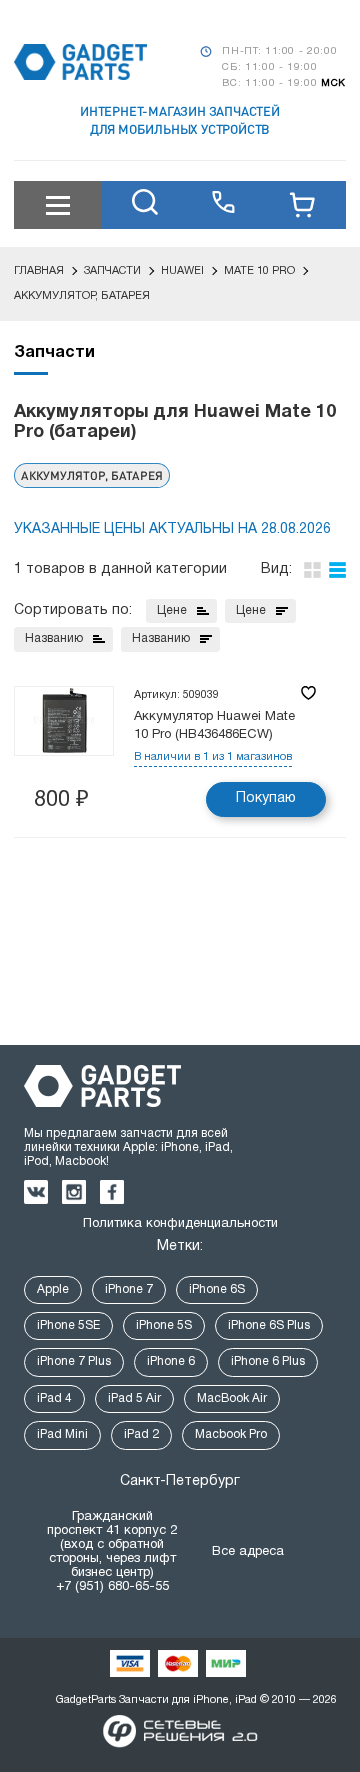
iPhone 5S (164, 1325)
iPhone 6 (171, 1361)
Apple (53, 1289)
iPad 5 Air (134, 1398)
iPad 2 (141, 1434)
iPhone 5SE (68, 1325)
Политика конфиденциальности (180, 1224)
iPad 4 (54, 1398)
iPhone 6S (217, 1289)
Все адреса (248, 1552)
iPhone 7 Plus (74, 1361)
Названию (54, 638)
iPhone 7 (129, 1289)
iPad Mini (62, 1434)
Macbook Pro (231, 1434)
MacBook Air (232, 1398)
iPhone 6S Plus (269, 1325)
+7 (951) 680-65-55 (112, 1587)
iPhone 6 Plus (268, 1361)
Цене (172, 610)
